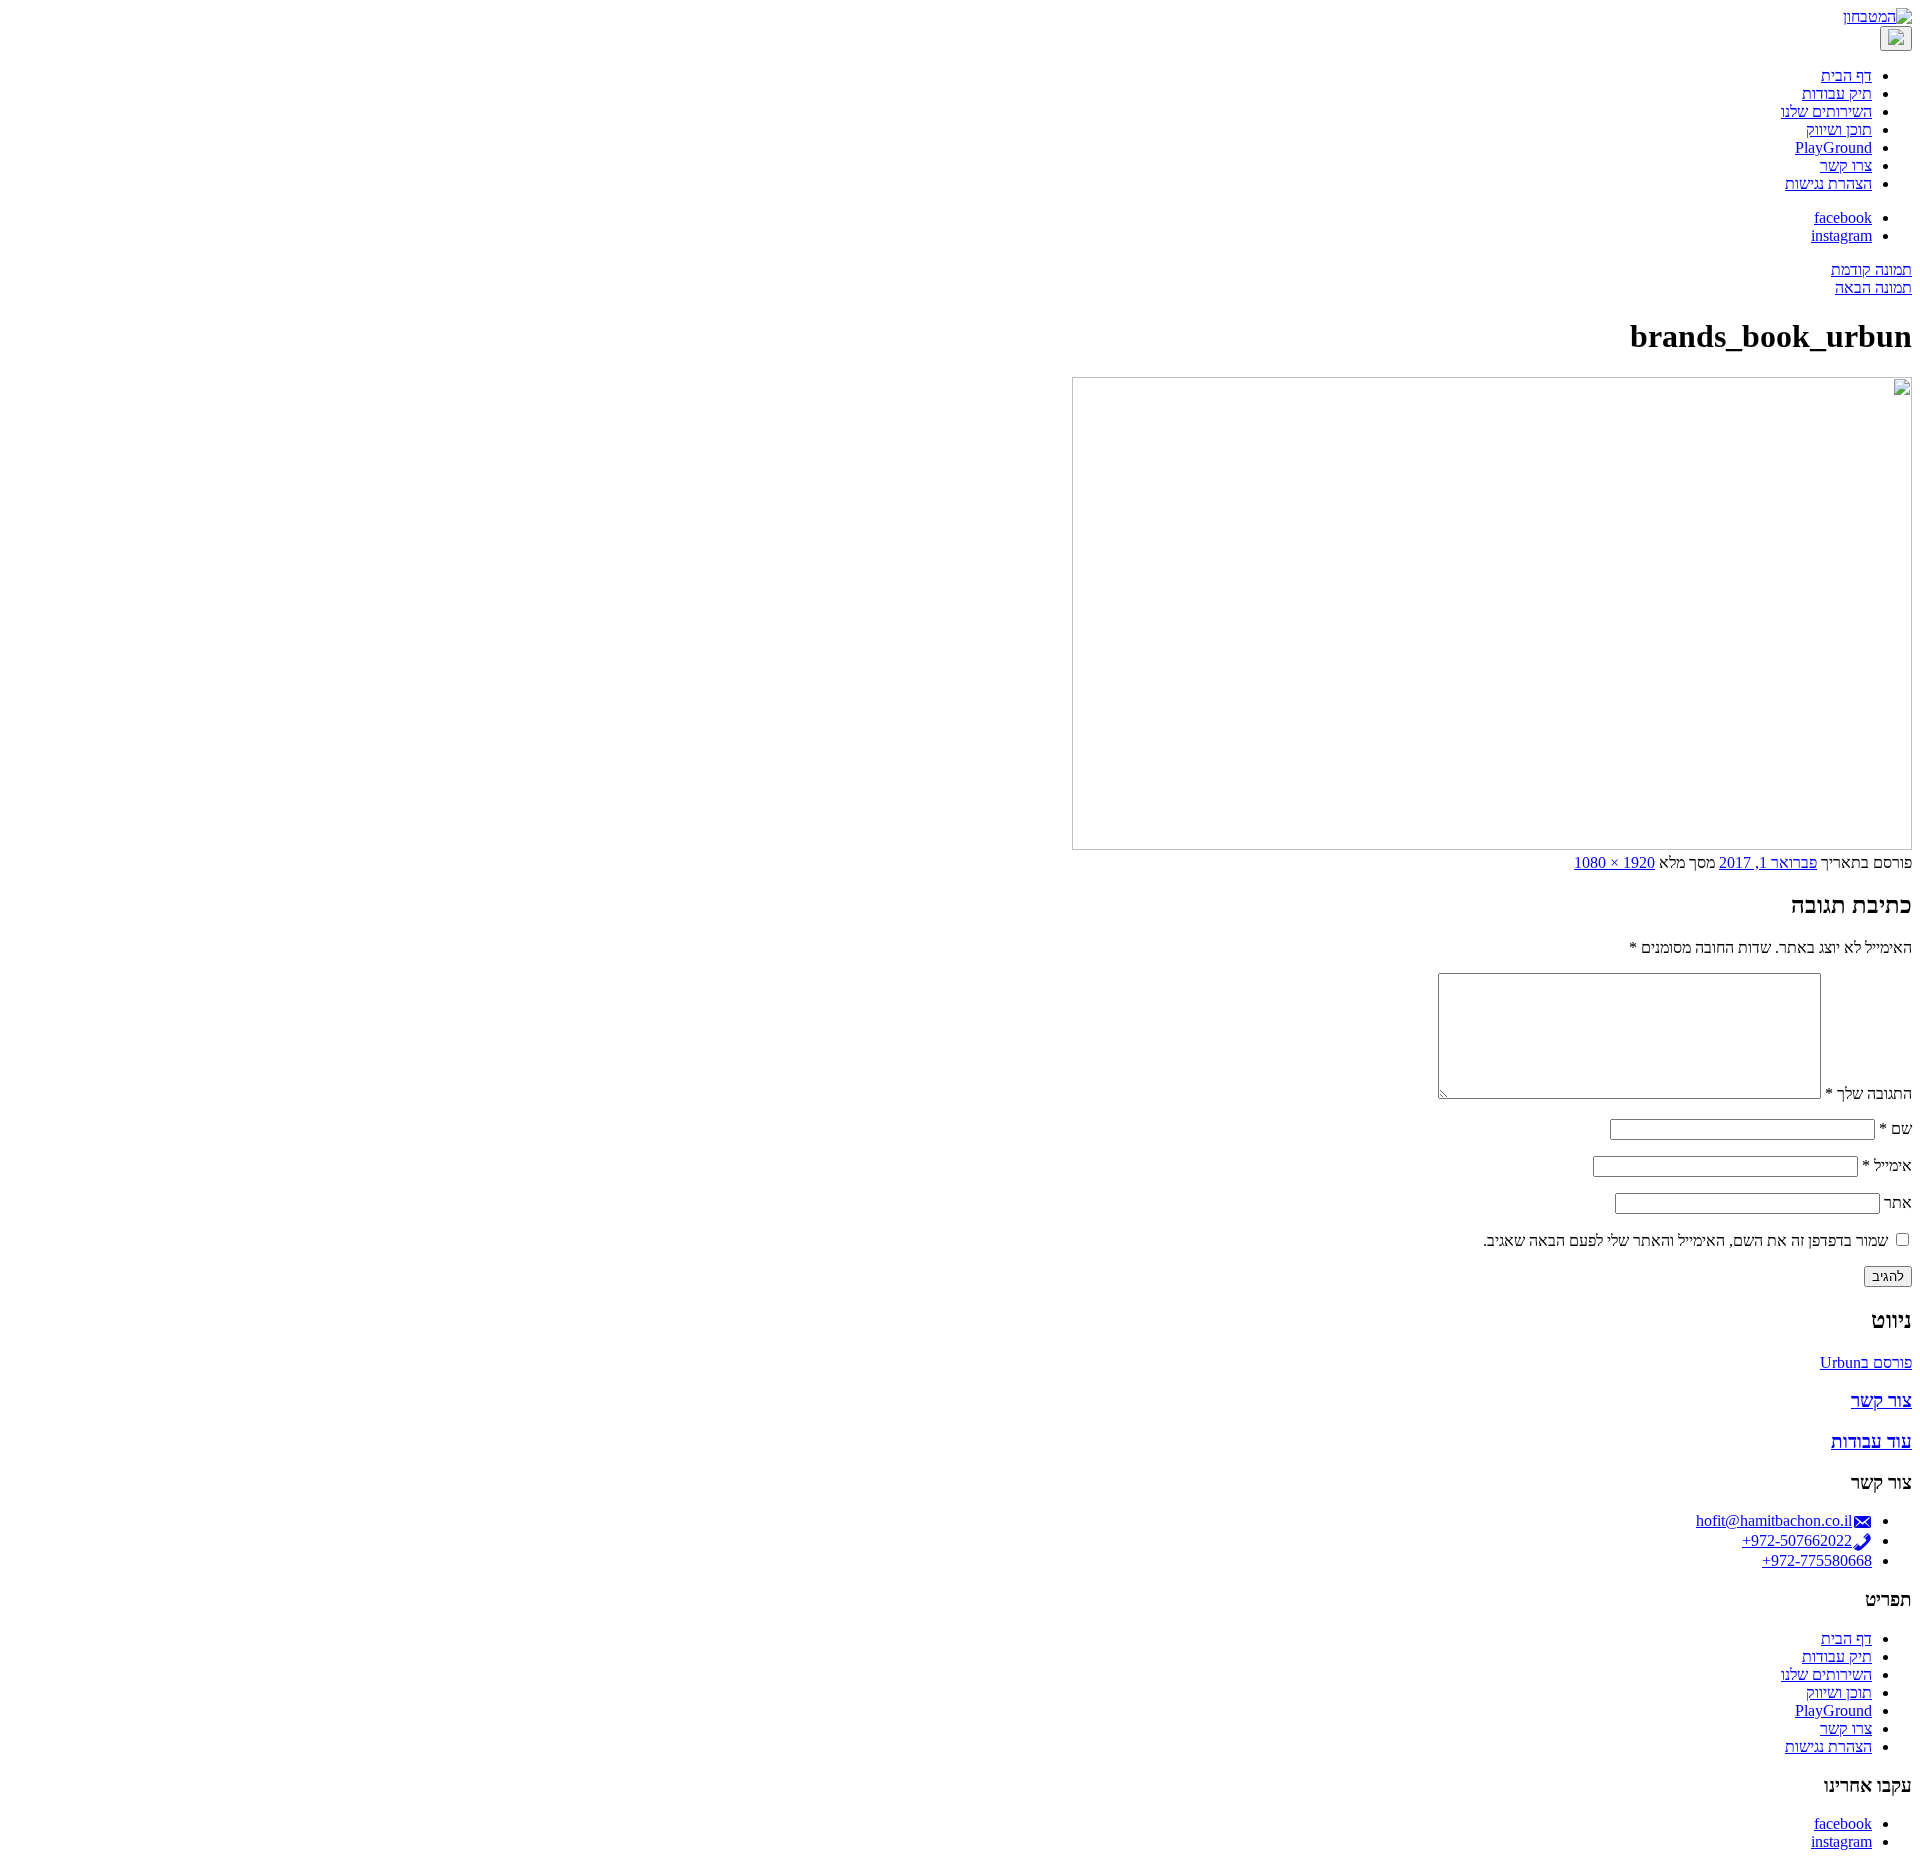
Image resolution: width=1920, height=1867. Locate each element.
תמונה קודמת (1871, 269)
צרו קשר (1846, 165)
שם (1895, 1128)
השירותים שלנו (1826, 111)
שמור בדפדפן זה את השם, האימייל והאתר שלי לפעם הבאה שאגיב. (1685, 1240)
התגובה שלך (1868, 1093)
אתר (1898, 1202)
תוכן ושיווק (1839, 129)
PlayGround (1833, 147)
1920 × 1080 (1614, 862)
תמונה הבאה (1873, 287)
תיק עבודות (1837, 93)
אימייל (1887, 1165)
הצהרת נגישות (1828, 183)
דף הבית (1846, 75)
